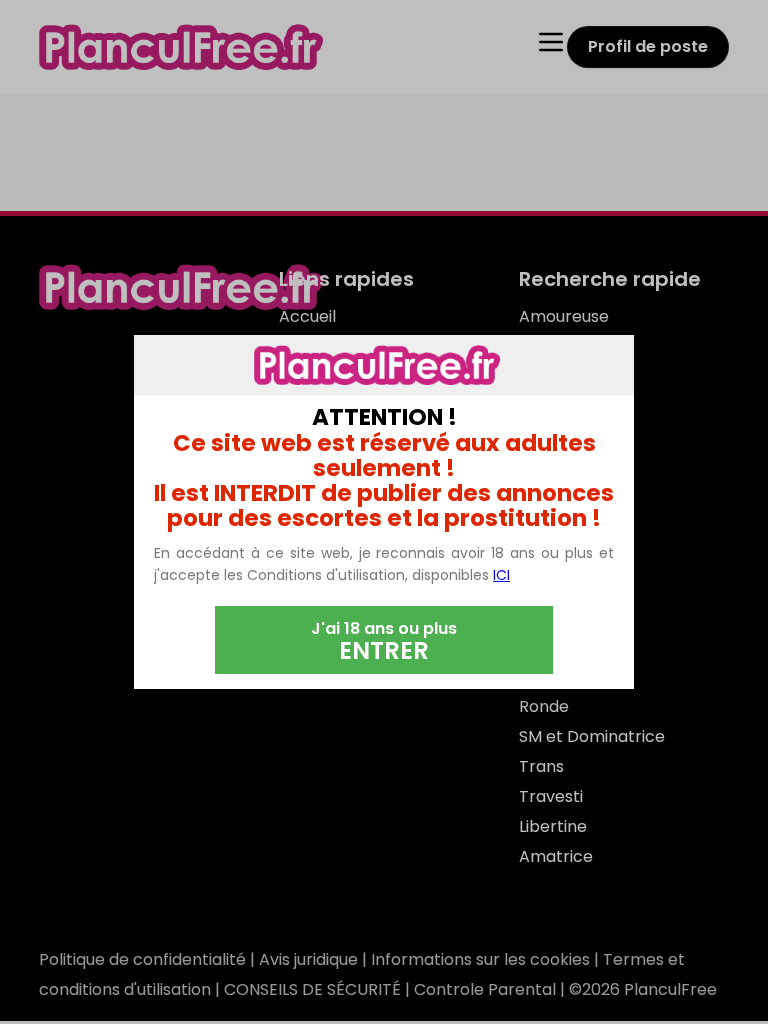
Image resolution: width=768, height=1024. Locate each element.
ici (501, 575)
